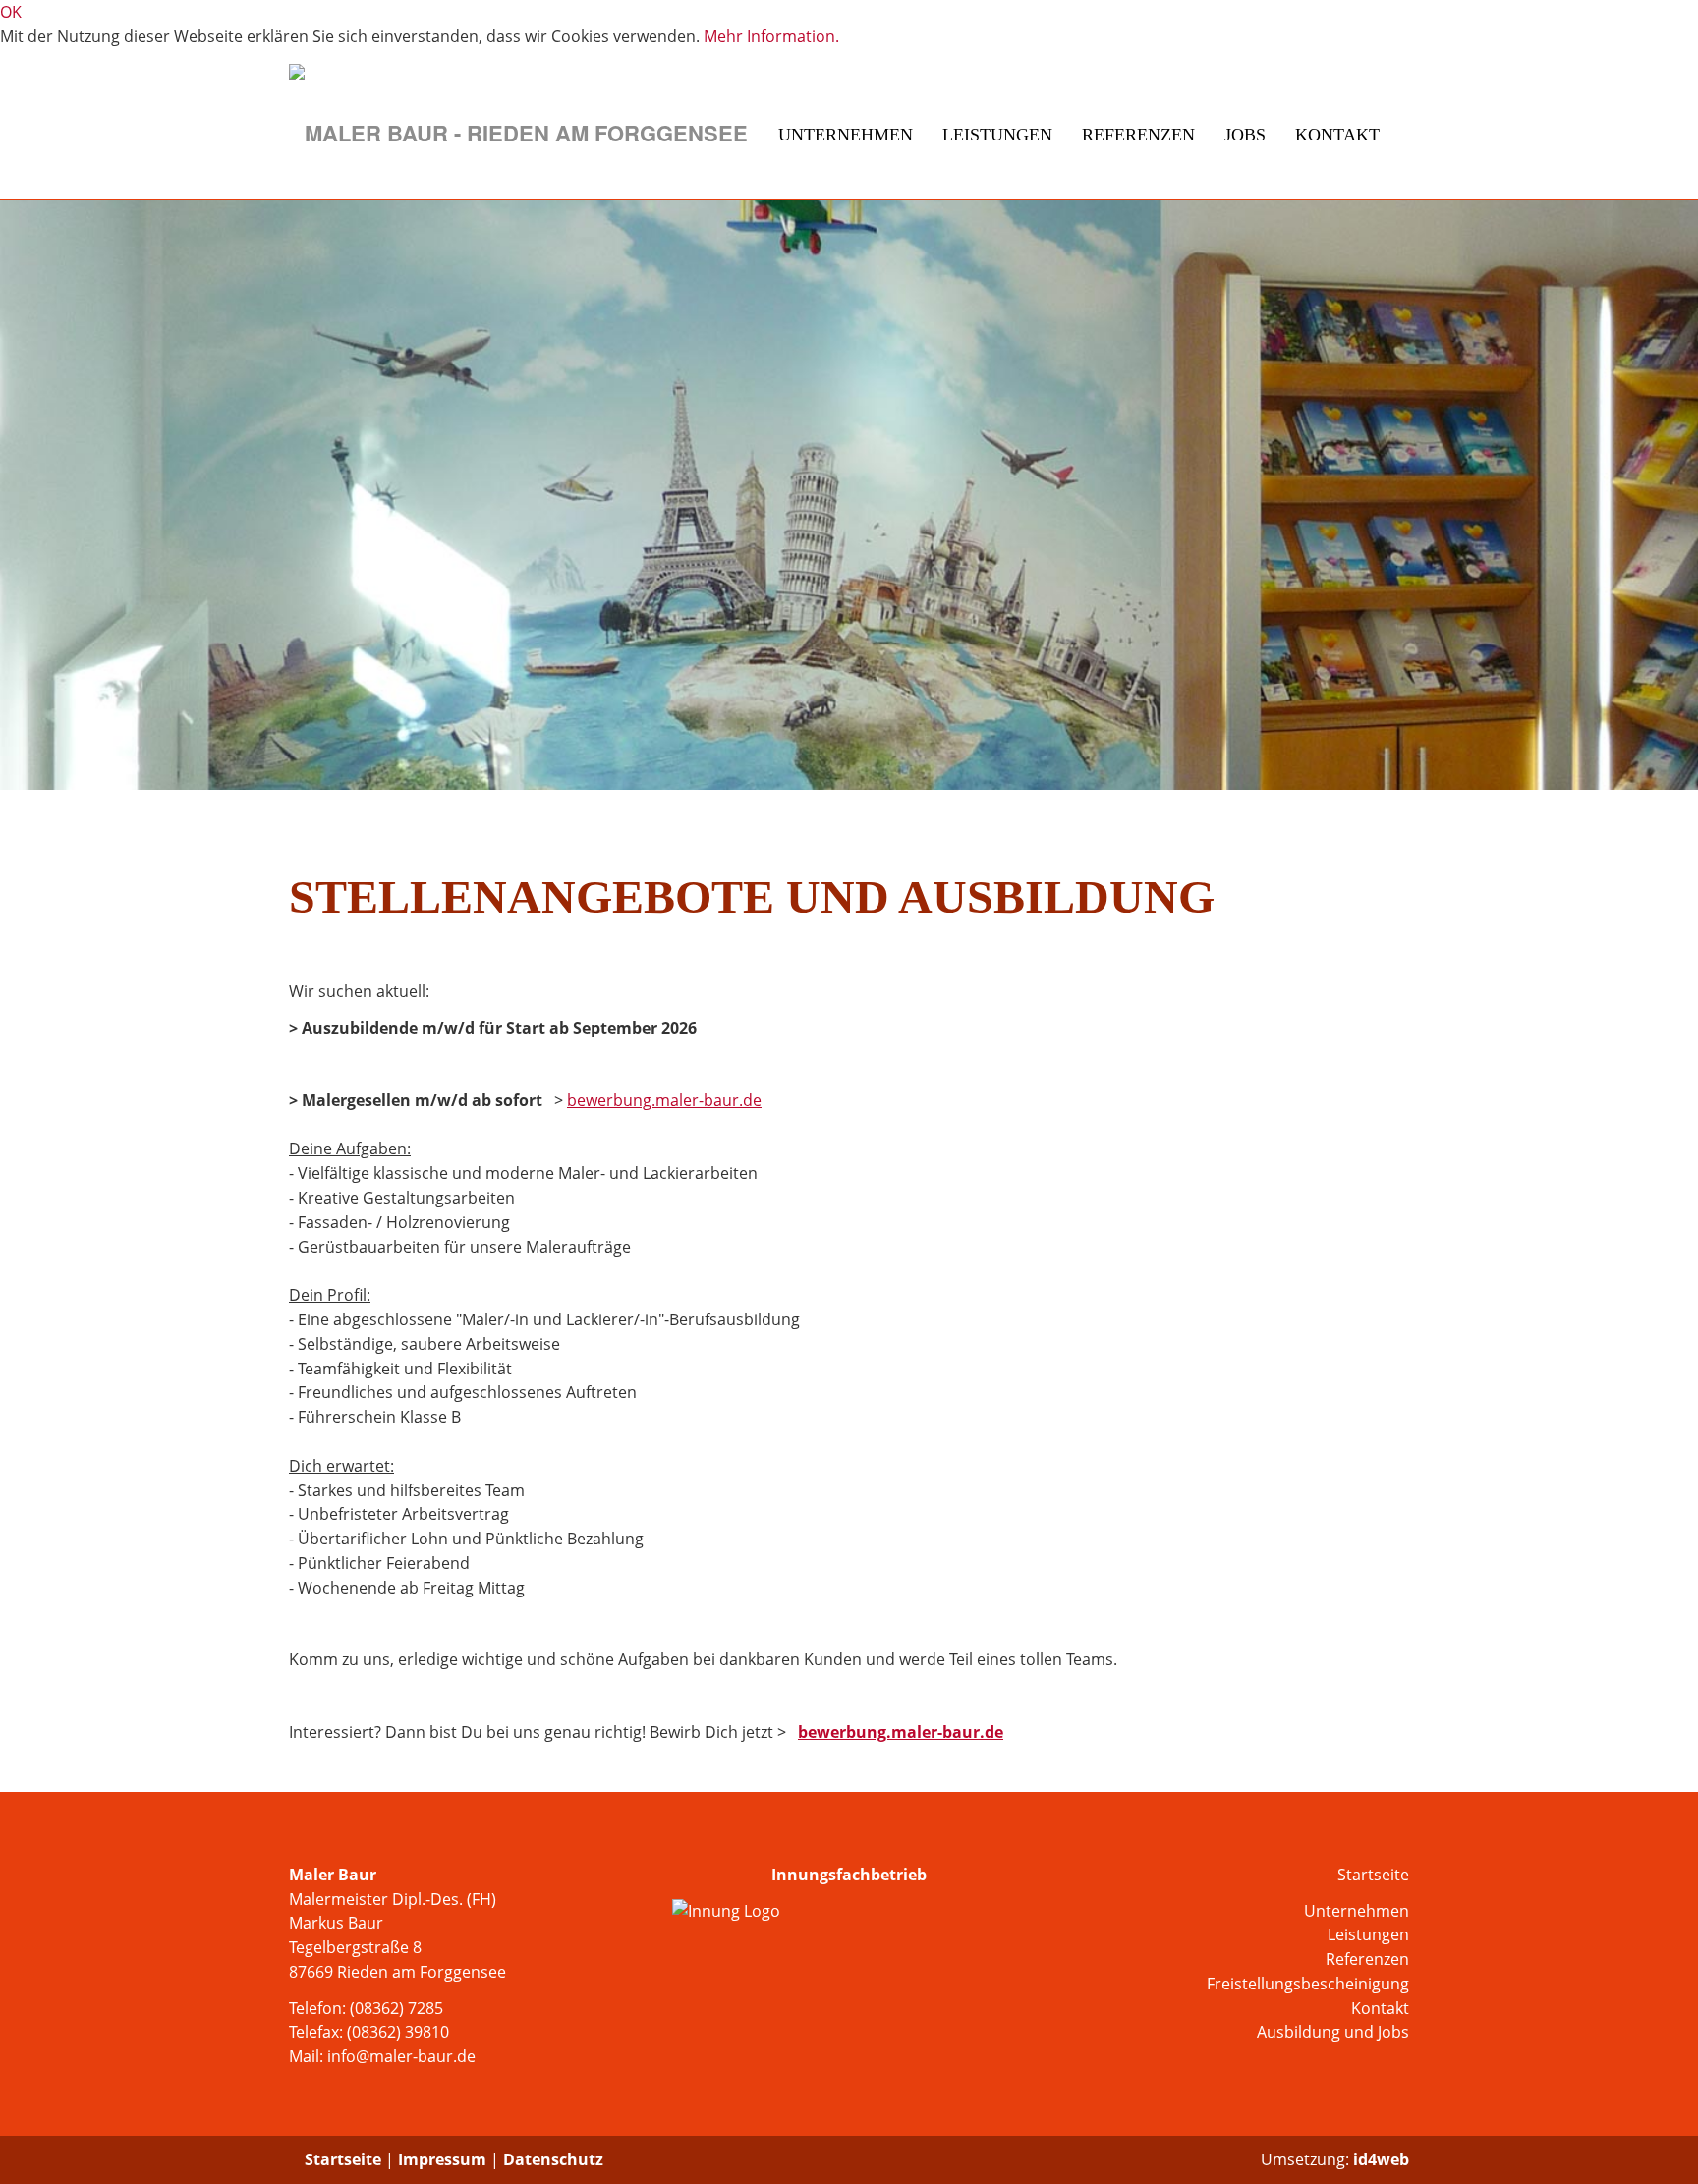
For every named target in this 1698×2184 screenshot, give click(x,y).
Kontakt (1337, 135)
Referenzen (1138, 135)
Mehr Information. (771, 36)
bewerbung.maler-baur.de (664, 1100)
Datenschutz (553, 2159)
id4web (1381, 2159)
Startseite (1373, 1875)
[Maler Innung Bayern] (849, 1911)
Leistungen (997, 135)
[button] (49, 495)
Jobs (1245, 135)
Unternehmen (846, 135)
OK (11, 12)
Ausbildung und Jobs (1333, 2032)
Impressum (442, 2159)
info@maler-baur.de (401, 2056)
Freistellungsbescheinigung (1308, 1984)
